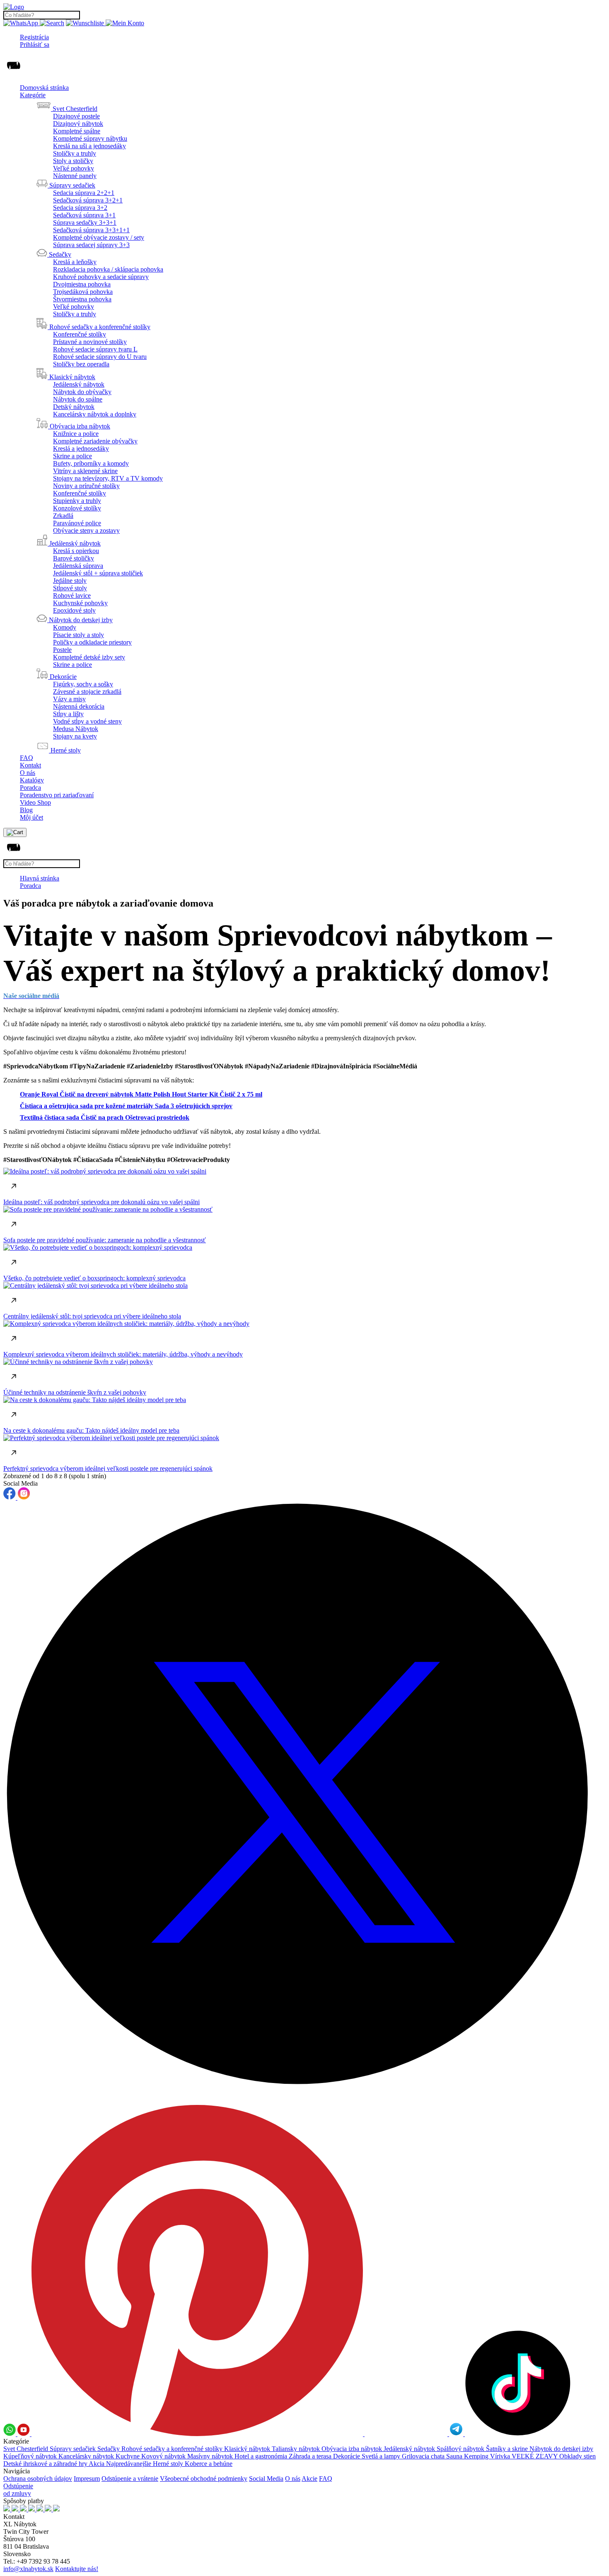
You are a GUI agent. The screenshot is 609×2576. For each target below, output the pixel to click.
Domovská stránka (44, 88)
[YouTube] (24, 2434)
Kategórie (33, 95)
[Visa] (56, 2509)
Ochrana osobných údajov (38, 2479)
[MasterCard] (32, 2509)
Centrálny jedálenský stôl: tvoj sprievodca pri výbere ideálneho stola (92, 1316)
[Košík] (15, 832)
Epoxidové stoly (74, 610)
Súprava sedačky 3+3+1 (85, 222)
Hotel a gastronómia (262, 2456)
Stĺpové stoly (70, 588)
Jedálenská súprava (78, 566)
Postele (62, 650)
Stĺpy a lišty (68, 714)
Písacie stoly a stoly (79, 635)
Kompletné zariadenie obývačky (95, 441)
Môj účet (31, 817)
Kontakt (30, 765)
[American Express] (16, 2509)
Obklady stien (578, 2456)
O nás (28, 773)
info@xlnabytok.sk (28, 2569)
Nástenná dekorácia (79, 706)
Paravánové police (77, 523)
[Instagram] (24, 1497)
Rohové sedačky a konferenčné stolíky (173, 2449)
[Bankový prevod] (24, 2509)
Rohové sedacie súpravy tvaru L (95, 349)
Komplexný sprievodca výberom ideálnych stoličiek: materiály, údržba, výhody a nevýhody (123, 1354)
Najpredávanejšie (129, 2464)
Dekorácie (347, 2456)
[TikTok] (518, 2434)
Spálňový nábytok (461, 2449)
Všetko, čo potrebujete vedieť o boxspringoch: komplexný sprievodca (94, 1278)
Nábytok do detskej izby (561, 2449)
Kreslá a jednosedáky (81, 449)
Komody (65, 627)
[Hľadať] (52, 23)
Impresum (87, 2479)
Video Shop (35, 802)
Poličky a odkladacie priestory (92, 642)
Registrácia (34, 37)
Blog (26, 810)
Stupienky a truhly (77, 501)
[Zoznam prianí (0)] (86, 23)
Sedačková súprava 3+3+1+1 (91, 230)
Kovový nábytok (164, 2456)
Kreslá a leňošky (75, 262)
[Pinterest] (198, 2434)
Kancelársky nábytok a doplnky (95, 414)
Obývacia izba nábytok (353, 2449)
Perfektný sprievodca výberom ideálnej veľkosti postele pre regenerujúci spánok (108, 1468)
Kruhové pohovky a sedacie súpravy (101, 277)
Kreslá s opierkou (76, 551)
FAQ (27, 758)
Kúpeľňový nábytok (31, 2456)
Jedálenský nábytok (79, 384)
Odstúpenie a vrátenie (130, 2479)
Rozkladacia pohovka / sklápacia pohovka (108, 269)
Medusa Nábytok (76, 729)
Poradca (30, 788)
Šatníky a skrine (508, 2449)
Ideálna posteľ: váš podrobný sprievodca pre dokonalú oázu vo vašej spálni (101, 1202)
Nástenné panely (75, 176)
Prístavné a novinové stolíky (90, 342)
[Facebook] (10, 1497)
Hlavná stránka (40, 878)
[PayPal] (49, 2509)
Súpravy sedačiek (74, 2449)
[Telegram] (457, 2434)
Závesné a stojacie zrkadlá (87, 692)
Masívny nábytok (211, 2456)
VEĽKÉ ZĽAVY (535, 2456)
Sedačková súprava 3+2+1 (88, 200)
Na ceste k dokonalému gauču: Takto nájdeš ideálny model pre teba (91, 1430)
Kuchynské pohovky (80, 603)
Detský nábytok (74, 407)
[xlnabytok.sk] (14, 7)
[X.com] (304, 2101)
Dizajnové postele (76, 116)
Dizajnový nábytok (78, 124)
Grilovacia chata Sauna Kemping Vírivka (457, 2456)
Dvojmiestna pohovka (82, 284)
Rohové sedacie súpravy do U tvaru (100, 357)
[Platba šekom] (7, 2509)
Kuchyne (128, 2456)
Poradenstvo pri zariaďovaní (57, 795)
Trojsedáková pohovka (83, 292)
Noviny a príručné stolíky (86, 486)
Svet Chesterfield (27, 2449)
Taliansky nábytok (297, 2449)
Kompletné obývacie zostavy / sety (99, 237)
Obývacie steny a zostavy (86, 530)
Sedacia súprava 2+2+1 (84, 193)
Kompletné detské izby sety (89, 657)
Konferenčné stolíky (80, 334)
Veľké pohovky (74, 168)
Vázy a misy (69, 699)
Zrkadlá (63, 516)
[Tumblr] (407, 2434)
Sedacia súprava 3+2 (80, 208)
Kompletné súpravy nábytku (90, 138)
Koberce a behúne (209, 2464)
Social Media (266, 2479)
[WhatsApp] (22, 23)
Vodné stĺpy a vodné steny (87, 721)
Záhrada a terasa (311, 2456)
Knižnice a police (76, 434)
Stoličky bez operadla (81, 364)
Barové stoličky (74, 558)
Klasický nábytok (248, 2449)
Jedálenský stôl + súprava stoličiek (98, 573)
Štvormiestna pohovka (82, 299)
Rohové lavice (72, 595)
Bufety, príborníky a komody (91, 463)
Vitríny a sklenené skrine (85, 471)
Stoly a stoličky (73, 161)
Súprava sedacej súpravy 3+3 (91, 245)
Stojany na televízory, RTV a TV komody (108, 478)
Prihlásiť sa (35, 44)
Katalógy (32, 780)
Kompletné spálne (77, 131)
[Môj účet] (125, 23)
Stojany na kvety (75, 736)
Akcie (309, 2479)
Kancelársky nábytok (87, 2456)
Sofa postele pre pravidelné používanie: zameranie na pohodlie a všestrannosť (105, 1240)
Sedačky (109, 2449)
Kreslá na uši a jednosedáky (89, 146)
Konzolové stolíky (77, 508)
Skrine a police (72, 456)
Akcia (97, 2464)
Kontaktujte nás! (77, 2569)
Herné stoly (169, 2464)
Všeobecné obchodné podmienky (204, 2479)
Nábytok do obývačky (82, 392)
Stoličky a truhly (75, 153)
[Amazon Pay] (41, 2509)
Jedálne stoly (70, 581)
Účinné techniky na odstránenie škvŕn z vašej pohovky (75, 1392)
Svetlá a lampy (382, 2456)
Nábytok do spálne (78, 399)
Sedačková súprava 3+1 (84, 215)
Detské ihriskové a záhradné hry (46, 2464)
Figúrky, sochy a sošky (83, 684)
